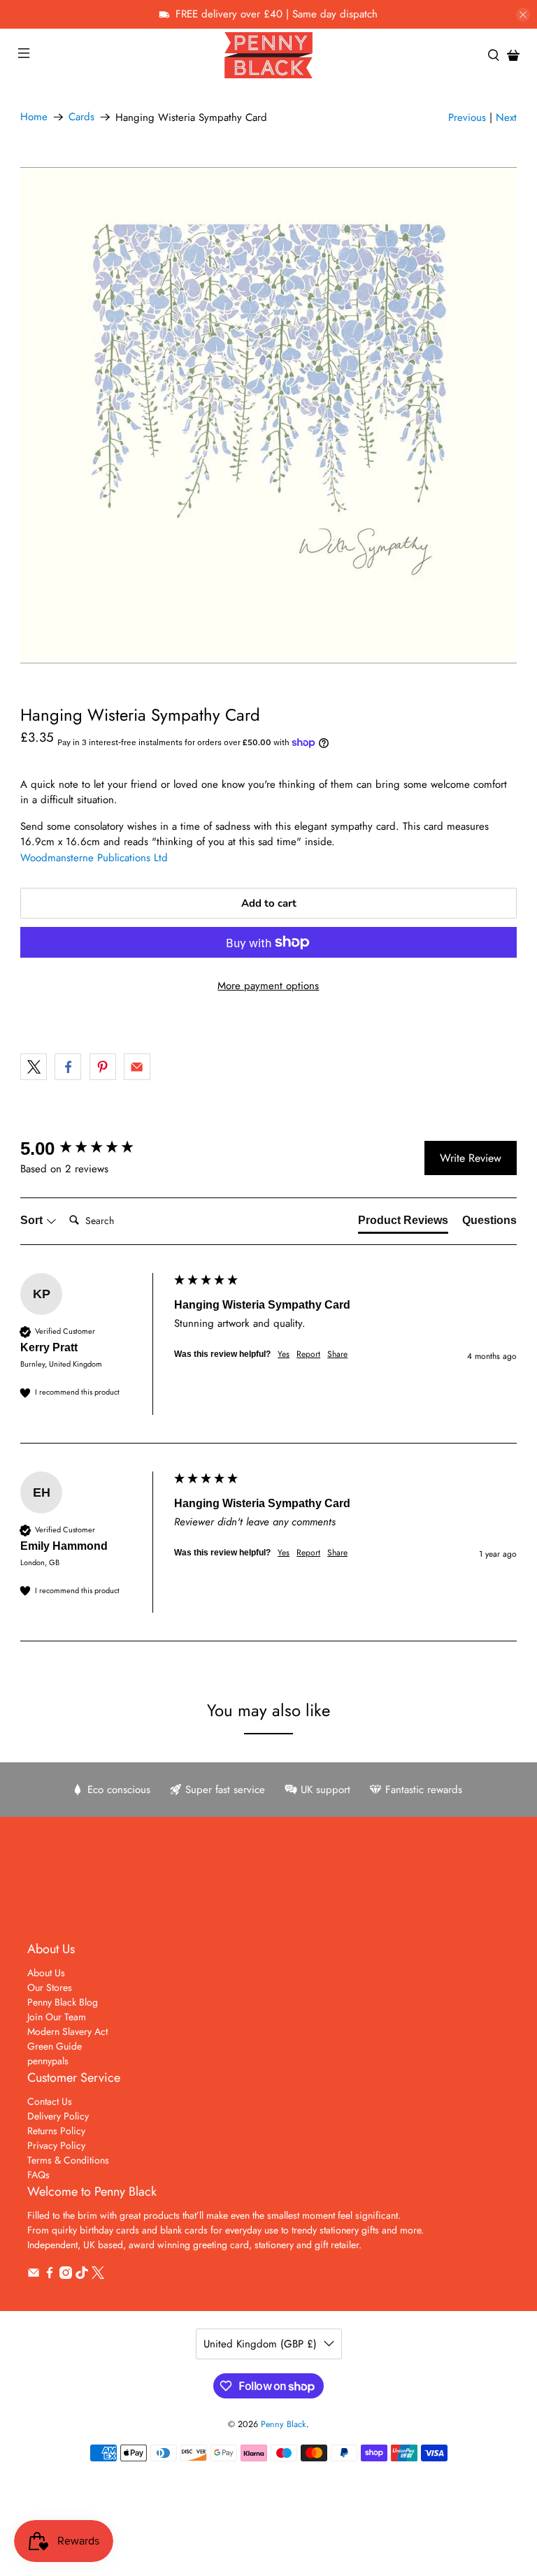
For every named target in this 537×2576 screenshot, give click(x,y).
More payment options (268, 986)
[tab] (403, 1223)
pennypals (48, 2061)
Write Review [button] (471, 1158)
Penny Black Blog (63, 2002)
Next (506, 117)
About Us (46, 1973)
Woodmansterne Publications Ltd (94, 858)
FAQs (38, 2175)
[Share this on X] (34, 1067)
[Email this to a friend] (137, 1067)
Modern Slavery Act (67, 2031)
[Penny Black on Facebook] (50, 2275)
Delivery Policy (58, 2116)
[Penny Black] (268, 55)
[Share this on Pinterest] (103, 1067)
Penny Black (284, 2424)
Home (34, 117)
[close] (523, 15)
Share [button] (337, 1354)
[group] (94, 1149)
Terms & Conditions (68, 2160)
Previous (467, 117)
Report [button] (308, 1354)
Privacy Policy (56, 2145)
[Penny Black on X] (98, 2275)
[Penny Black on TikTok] (82, 2275)
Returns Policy (56, 2131)
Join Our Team (57, 2017)
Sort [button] (33, 1220)
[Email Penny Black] (34, 2275)
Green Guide (55, 2046)
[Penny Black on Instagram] (66, 2275)
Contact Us (50, 2101)
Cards (81, 117)
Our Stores (50, 1987)
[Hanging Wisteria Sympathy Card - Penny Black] (268, 415)
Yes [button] (284, 1354)
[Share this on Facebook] (68, 1067)
